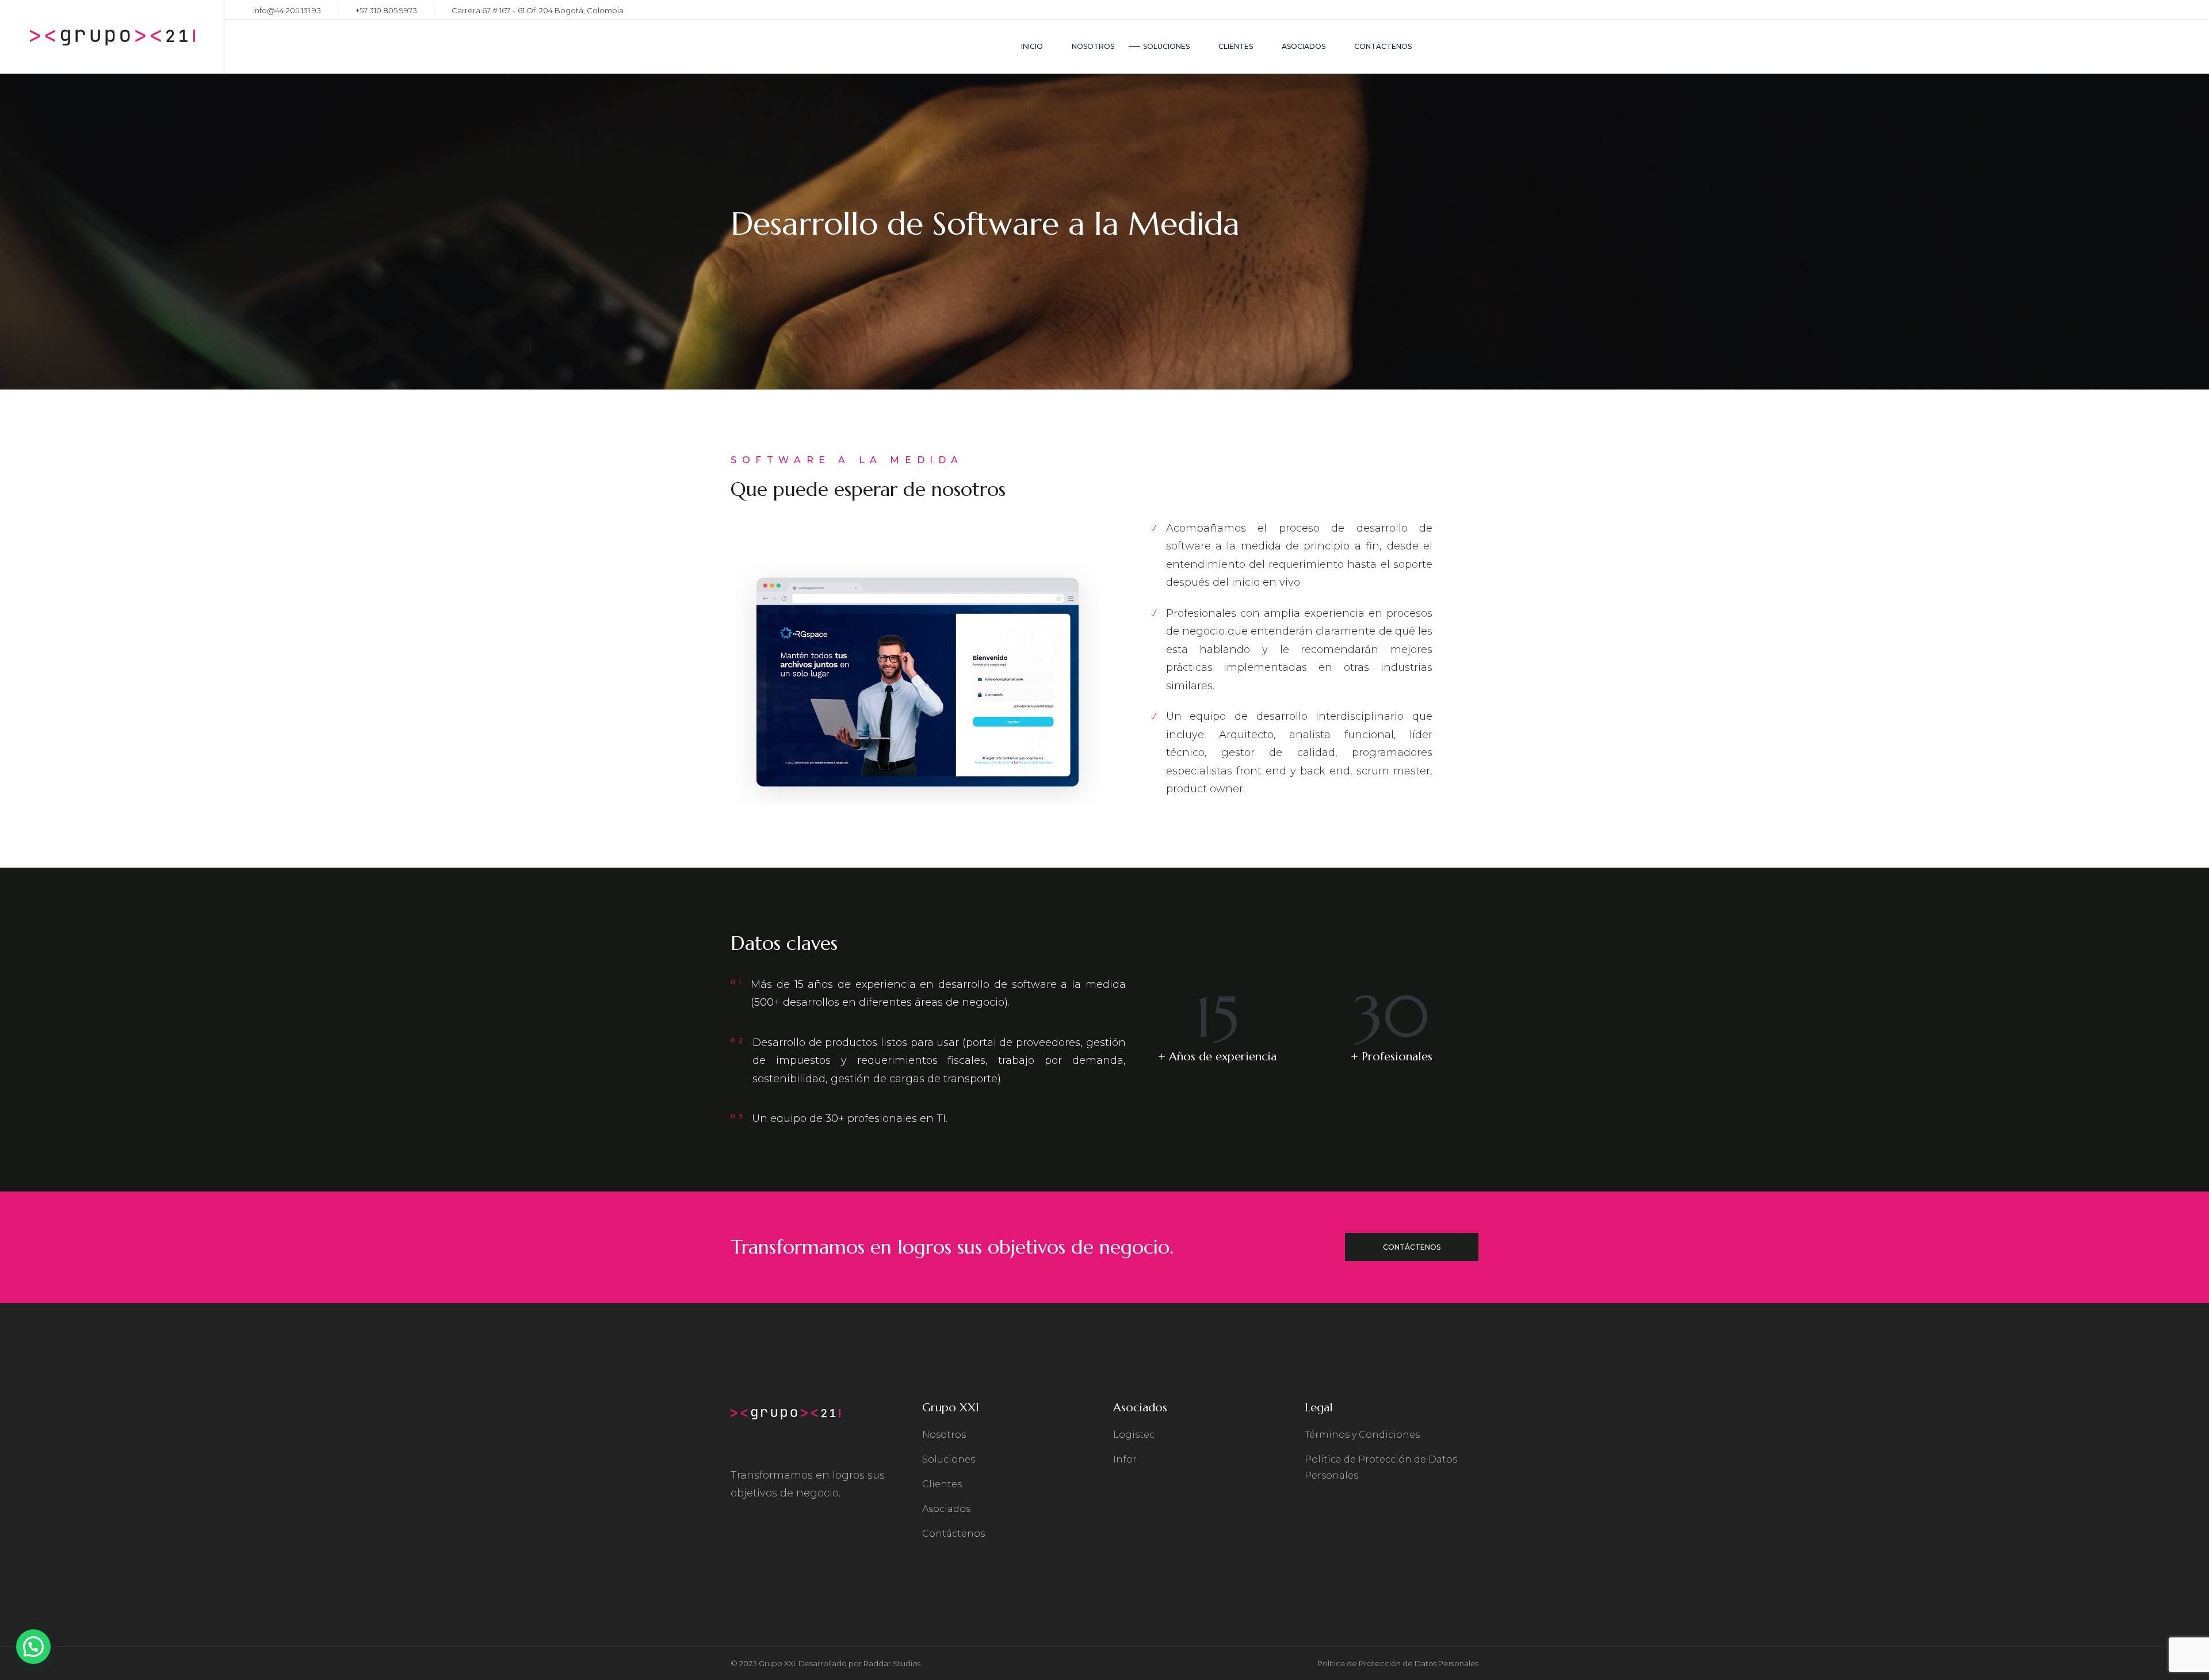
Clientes (942, 1484)
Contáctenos (953, 1534)
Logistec (1134, 1435)
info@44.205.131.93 (287, 10)
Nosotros (944, 1435)
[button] (33, 1647)
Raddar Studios (892, 1663)
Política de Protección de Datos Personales (1398, 1663)
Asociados (946, 1509)
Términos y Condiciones (1362, 1435)
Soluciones (949, 1459)
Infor (1125, 1459)
